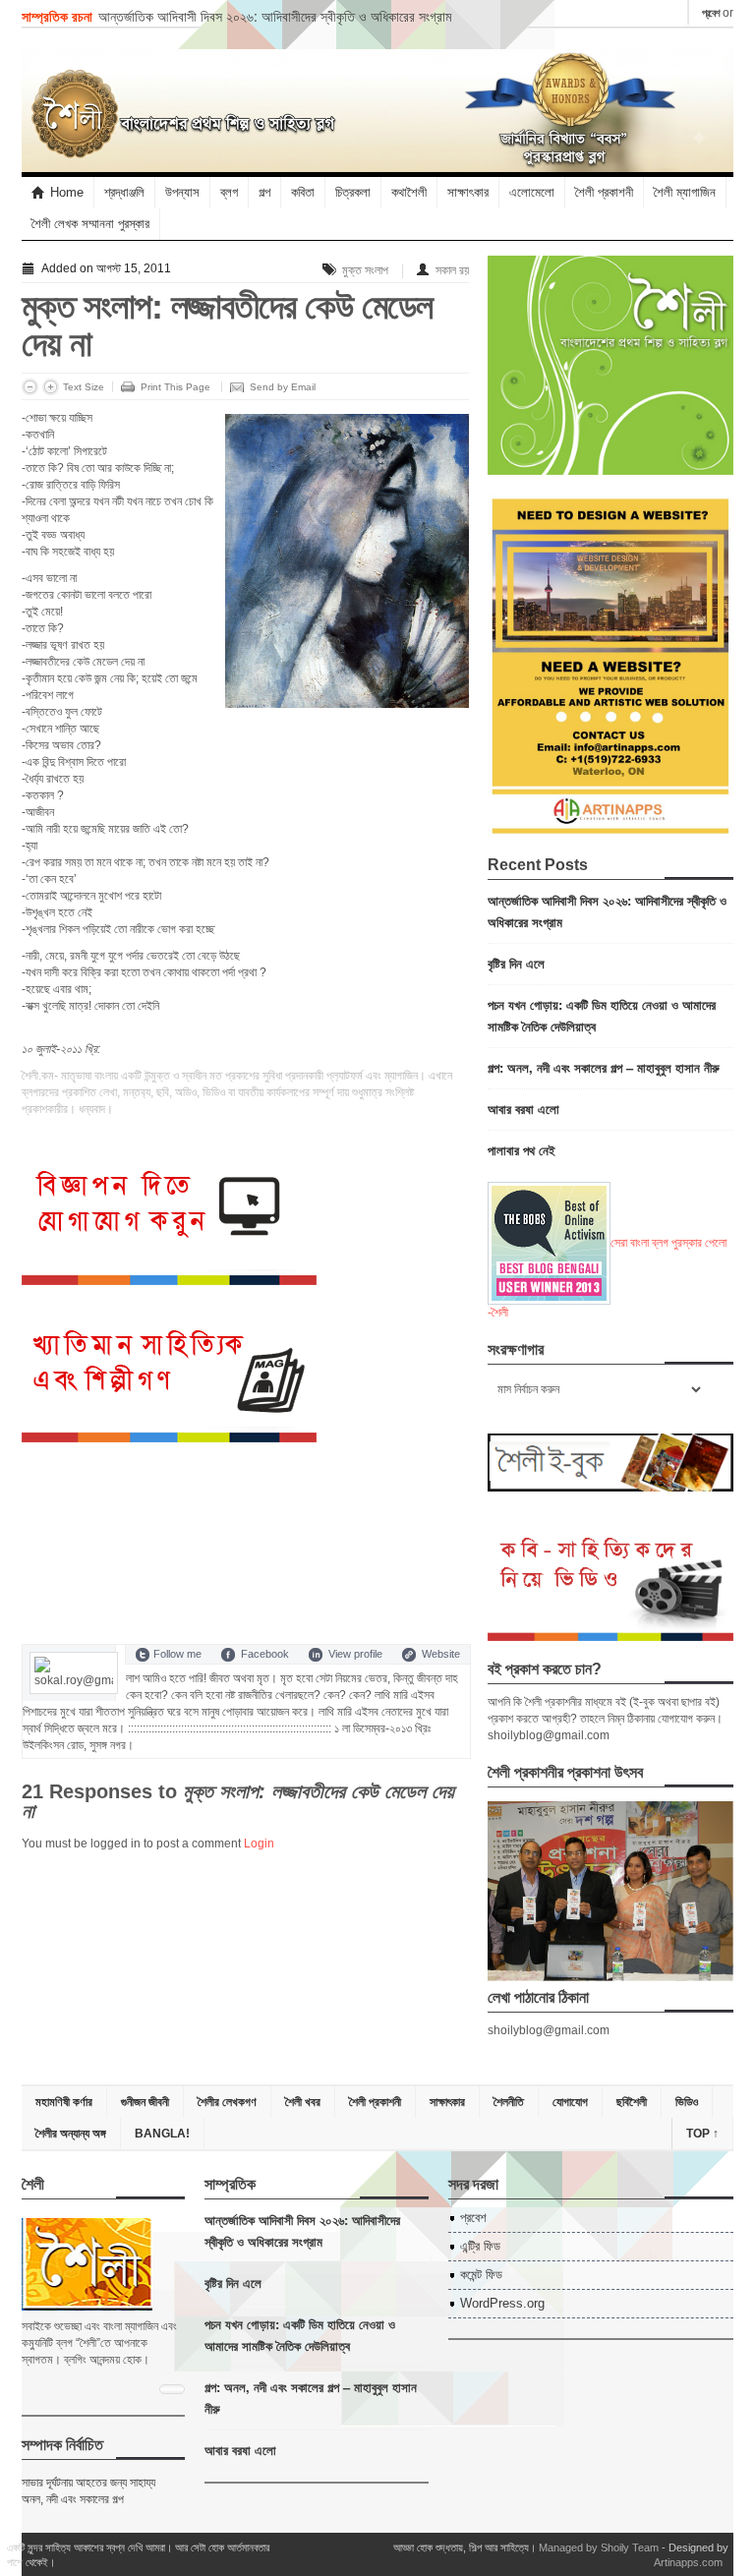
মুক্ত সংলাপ (365, 270)
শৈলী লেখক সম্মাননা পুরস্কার (90, 224)
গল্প (264, 192)
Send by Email (283, 387)
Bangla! (162, 2134)
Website (441, 1654)
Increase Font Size (51, 387)
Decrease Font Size (30, 387)
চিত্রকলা (353, 192)
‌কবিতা (303, 192)
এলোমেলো (532, 192)
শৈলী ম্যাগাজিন (685, 192)
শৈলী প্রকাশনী (604, 192)
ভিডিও (687, 2102)
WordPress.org (502, 2303)
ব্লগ (229, 192)
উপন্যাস (182, 192)
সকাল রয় (452, 270)
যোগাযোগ (570, 2102)
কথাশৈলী (409, 192)
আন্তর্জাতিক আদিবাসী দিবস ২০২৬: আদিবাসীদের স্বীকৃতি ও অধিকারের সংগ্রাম (275, 16)
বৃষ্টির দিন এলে (516, 963)
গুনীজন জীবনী (145, 2102)
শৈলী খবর (303, 2102)
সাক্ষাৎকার (468, 192)
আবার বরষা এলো (523, 1109)
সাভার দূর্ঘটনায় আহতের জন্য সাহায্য (88, 2483)
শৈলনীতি (509, 2102)
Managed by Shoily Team (599, 2547)
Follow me (177, 1654)
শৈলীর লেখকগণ (227, 2102)
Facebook (265, 1654)
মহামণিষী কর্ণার (64, 2102)
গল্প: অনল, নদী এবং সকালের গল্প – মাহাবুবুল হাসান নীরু (604, 1067)
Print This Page (175, 387)
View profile (355, 1654)
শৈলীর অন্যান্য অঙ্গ (71, 2134)
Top (702, 2134)
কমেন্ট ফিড (481, 2275)
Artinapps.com (688, 2562)
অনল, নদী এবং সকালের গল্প (73, 2499)
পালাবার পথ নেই (522, 1150)
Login (259, 1844)
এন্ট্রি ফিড (480, 2246)
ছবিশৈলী (632, 2102)
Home (67, 192)
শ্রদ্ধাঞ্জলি (124, 192)
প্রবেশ (711, 13)
